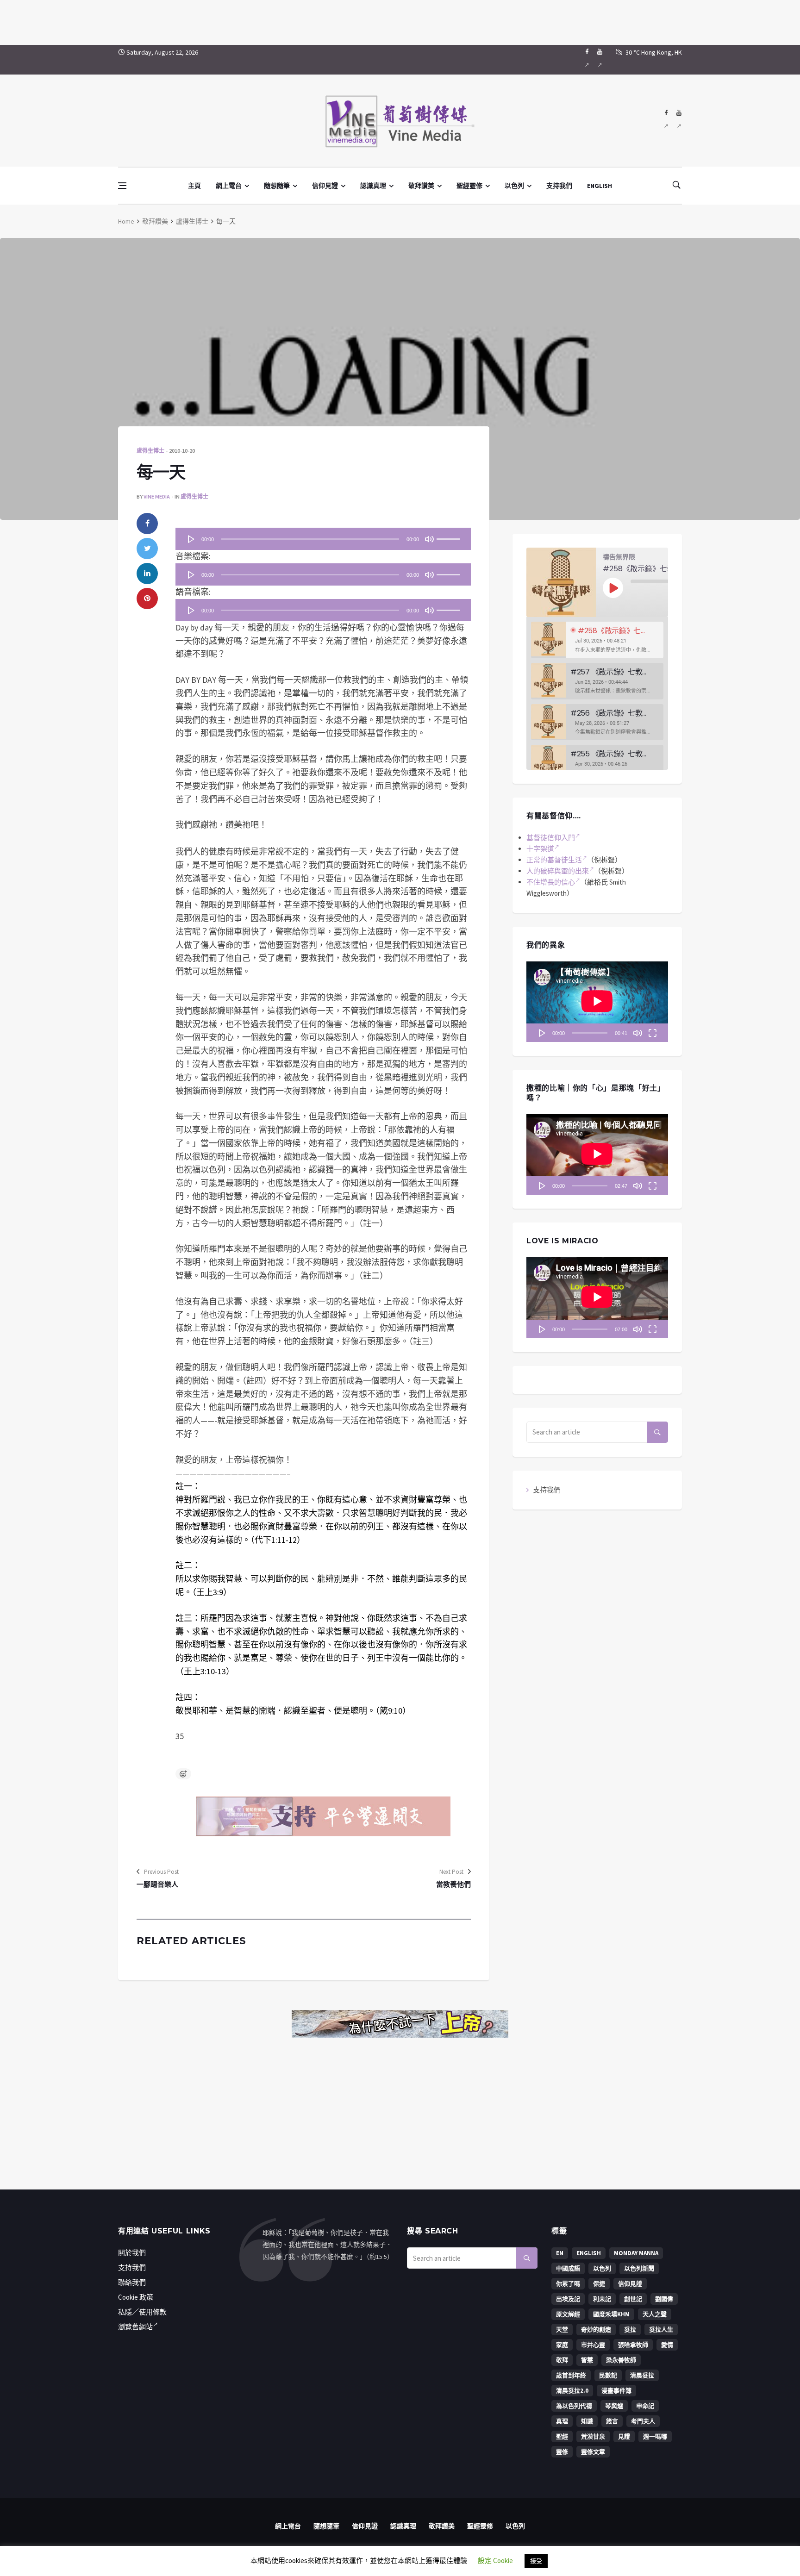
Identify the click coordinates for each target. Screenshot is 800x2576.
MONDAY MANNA (636, 2253)
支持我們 (559, 186)
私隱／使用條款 (142, 2312)
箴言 (612, 2421)
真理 (562, 2421)
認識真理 (373, 186)
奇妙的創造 (596, 2330)
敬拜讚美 (421, 186)
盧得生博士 (192, 221)
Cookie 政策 (136, 2297)
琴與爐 (614, 2406)
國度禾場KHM (611, 2314)
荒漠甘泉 (593, 2436)
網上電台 (229, 186)
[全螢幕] (652, 1033)
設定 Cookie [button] (495, 2560)
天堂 (562, 2330)
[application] (323, 539)
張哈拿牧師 (633, 2345)
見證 (624, 2436)
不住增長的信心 (551, 882)
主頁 (194, 186)
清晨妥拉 (642, 2375)
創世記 (633, 2299)
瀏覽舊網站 (135, 2327)
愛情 (667, 2345)
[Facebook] (587, 60)
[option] (597, 640)
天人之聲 (655, 2314)
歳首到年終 (571, 2375)
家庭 (562, 2345)
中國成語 (568, 2268)
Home (126, 221)
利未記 (602, 2299)
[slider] (450, 536)
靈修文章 (593, 2452)
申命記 (645, 2406)
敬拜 (562, 2360)
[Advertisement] (400, 21)
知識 (587, 2421)
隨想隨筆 (277, 186)
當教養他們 (453, 1884)
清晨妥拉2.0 (572, 2391)
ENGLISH (600, 186)
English (589, 2253)
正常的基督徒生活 (554, 860)
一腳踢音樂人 (157, 1884)
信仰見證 (325, 186)
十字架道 (540, 849)
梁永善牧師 (621, 2360)
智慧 (587, 2360)
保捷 (599, 2284)
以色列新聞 (639, 2268)
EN (560, 2253)
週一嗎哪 (655, 2436)
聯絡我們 (132, 2282)
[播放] (191, 539)
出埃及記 (568, 2299)
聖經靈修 (469, 186)
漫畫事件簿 (616, 2391)
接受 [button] (536, 2561)
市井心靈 (593, 2345)
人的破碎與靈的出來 (558, 871)
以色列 (514, 186)
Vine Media (157, 496)
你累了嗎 (568, 2284)
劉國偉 (664, 2299)
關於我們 (132, 2253)
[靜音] (429, 539)
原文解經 (568, 2314)
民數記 (608, 2375)
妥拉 (630, 2330)
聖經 (562, 2436)
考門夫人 (643, 2421)
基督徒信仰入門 (551, 838)
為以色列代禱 (574, 2406)
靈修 (562, 2452)
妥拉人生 (661, 2330)
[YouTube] (600, 60)
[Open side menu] (122, 186)
